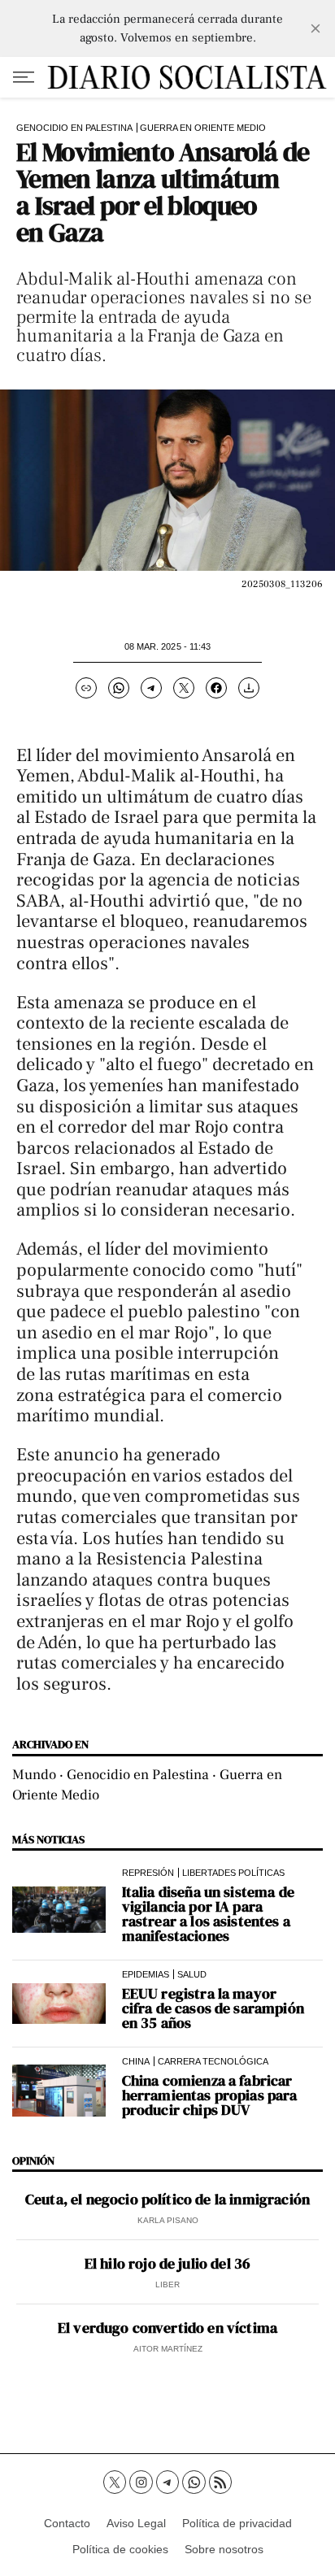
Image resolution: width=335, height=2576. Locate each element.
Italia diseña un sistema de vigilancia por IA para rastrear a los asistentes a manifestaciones (208, 1914)
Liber (167, 2284)
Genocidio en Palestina (74, 128)
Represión (148, 1873)
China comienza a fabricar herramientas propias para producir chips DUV (210, 2095)
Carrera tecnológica (213, 2061)
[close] (315, 28)
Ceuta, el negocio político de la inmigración (167, 2200)
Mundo (34, 1775)
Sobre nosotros (224, 2549)
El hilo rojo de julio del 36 (167, 2264)
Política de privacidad (237, 2523)
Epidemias (146, 1974)
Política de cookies (120, 2549)
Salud (192, 1974)
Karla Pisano (168, 2220)
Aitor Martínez (168, 2349)
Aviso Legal (136, 2523)
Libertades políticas (233, 1873)
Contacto (67, 2523)
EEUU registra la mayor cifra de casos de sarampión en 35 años (213, 2008)
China (136, 2061)
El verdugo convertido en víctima (167, 2328)
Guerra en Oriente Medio (203, 128)
